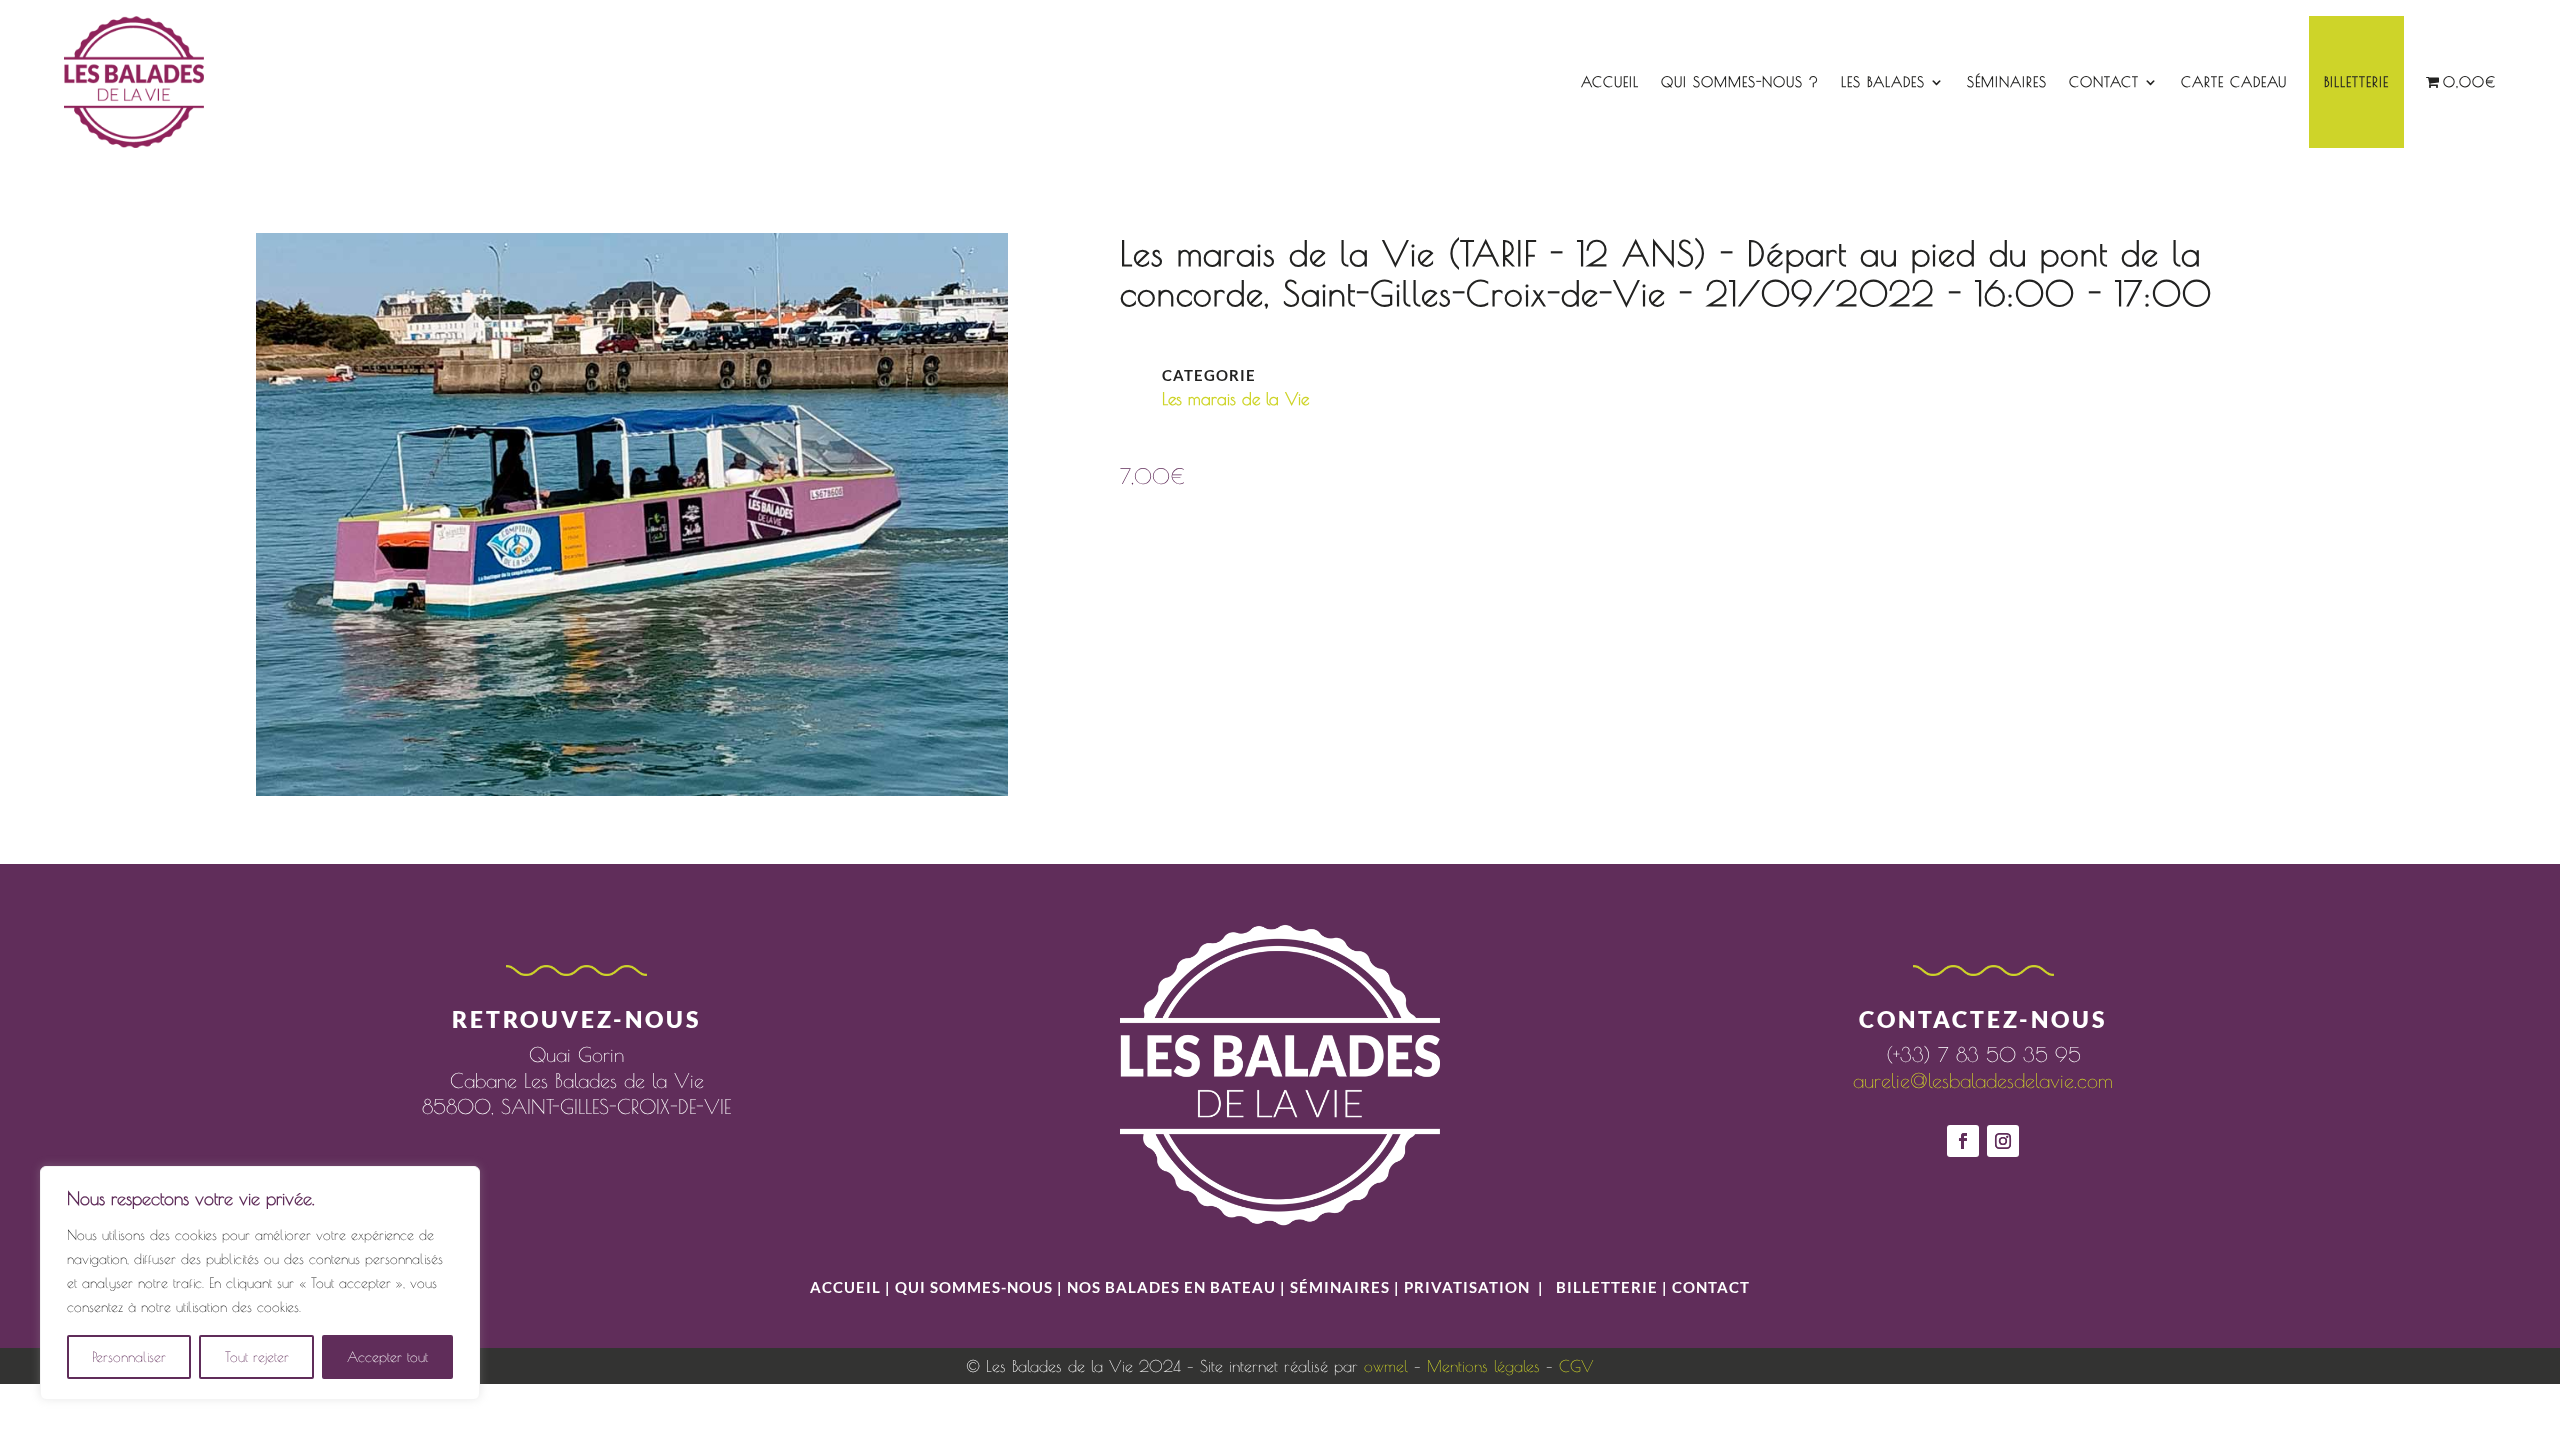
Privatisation (1467, 1287)
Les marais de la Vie (1235, 399)
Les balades (1883, 82)
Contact (2104, 82)
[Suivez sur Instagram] (2003, 1141)
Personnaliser (129, 1357)
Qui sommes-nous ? (1740, 82)
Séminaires (2007, 82)
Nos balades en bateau (1171, 1287)
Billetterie (2356, 82)
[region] (260, 1283)
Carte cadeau (2234, 82)
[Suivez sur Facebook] (1963, 1141)
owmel (1386, 1366)
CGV (1576, 1366)
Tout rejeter (257, 1357)
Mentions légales (1483, 1366)
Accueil (1610, 82)
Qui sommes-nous (976, 1287)
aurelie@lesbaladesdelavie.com (1983, 1080)
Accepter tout (387, 1357)
